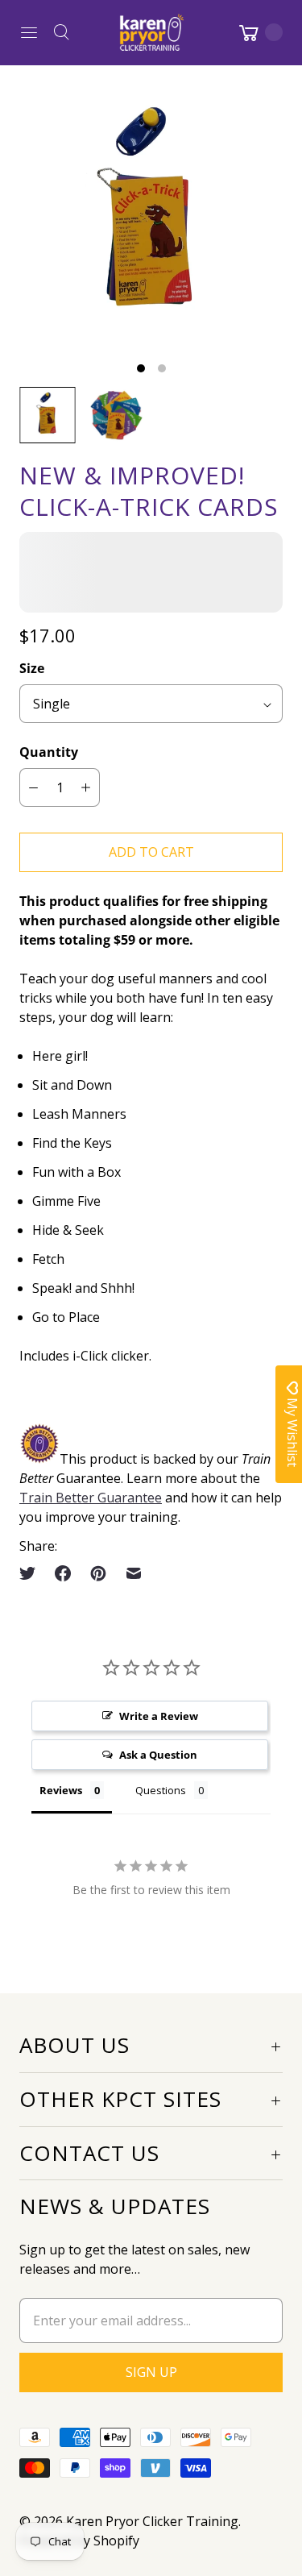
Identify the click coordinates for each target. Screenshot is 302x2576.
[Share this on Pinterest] (98, 1573)
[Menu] (29, 32)
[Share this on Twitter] (32, 1573)
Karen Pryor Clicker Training (152, 2521)
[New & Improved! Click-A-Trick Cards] (151, 216)
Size (32, 668)
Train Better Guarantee (91, 1498)
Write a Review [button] (159, 1716)
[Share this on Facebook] (63, 1573)
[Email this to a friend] (134, 1573)
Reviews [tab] (61, 1790)
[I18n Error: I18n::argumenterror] (48, 415)
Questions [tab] (161, 1790)
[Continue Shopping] (259, 32)
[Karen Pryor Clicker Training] (151, 32)
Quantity (49, 752)
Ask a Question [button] (158, 1755)
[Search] (61, 32)
